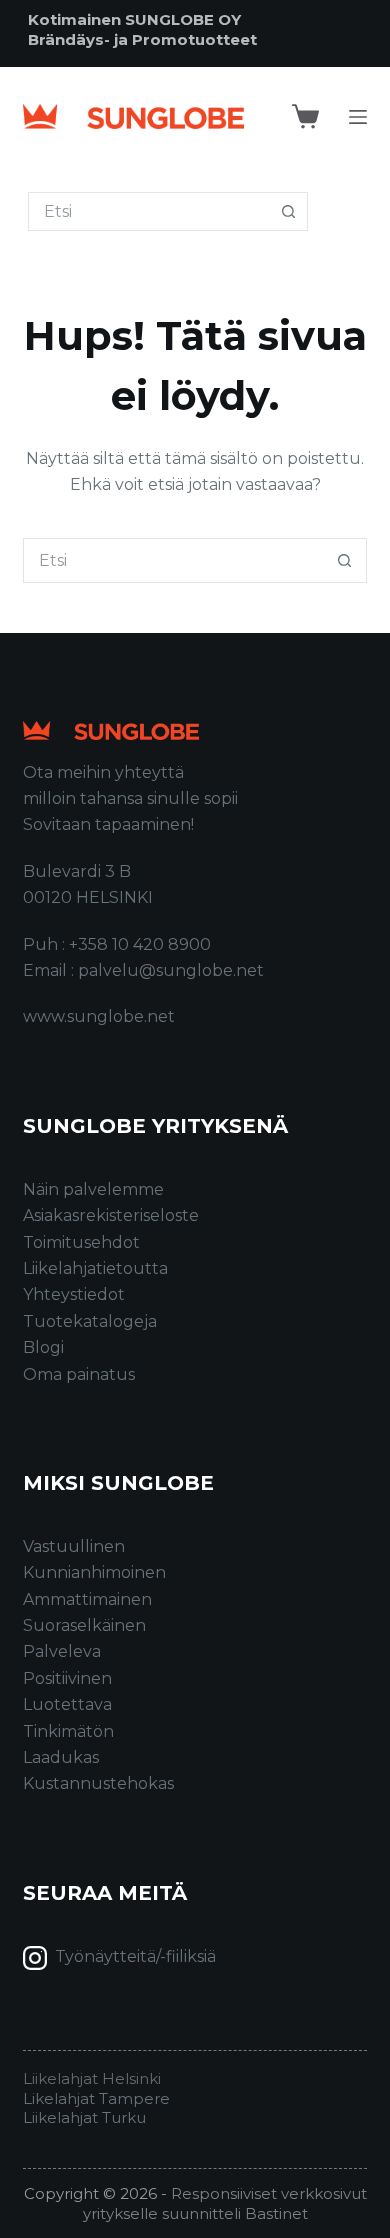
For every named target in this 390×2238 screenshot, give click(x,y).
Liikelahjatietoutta (95, 1268)
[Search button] (288, 211)
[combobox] (173, 560)
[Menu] (358, 117)
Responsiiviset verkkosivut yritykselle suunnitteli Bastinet (225, 2203)
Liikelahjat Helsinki (92, 2078)
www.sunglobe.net (99, 1016)
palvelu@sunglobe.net (171, 970)
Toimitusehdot (81, 1242)
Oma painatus (79, 1374)
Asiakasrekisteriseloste (111, 1215)
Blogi (43, 1347)
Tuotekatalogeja (90, 1321)
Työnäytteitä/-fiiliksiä (135, 1956)
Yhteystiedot (74, 1294)
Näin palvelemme (93, 1189)
